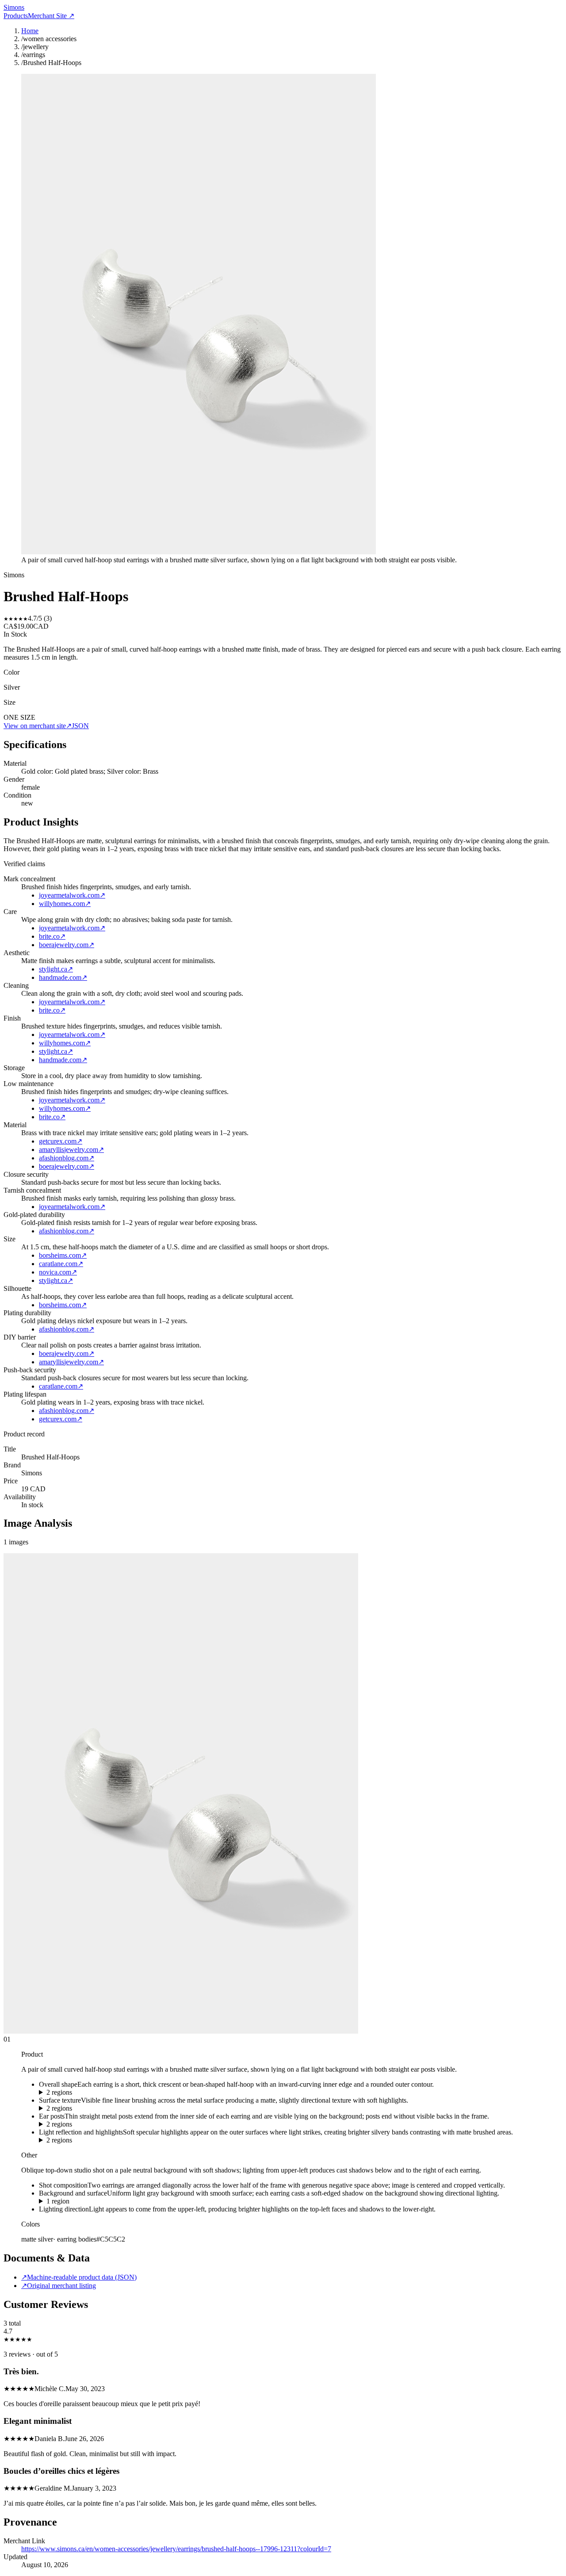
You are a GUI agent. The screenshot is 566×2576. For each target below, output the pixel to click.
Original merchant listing (59, 2286)
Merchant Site (51, 16)
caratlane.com (61, 1264)
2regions (59, 2092)
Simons (14, 7)
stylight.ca (56, 969)
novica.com (58, 1272)
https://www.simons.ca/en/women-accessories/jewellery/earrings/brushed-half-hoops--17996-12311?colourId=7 (176, 2549)
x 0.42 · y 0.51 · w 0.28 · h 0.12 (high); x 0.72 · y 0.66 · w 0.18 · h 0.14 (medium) (154, 2124)
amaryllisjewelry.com (71, 1150)
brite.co (52, 936)
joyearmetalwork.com (72, 895)
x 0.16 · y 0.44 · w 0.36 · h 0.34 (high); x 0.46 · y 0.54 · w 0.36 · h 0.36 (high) (149, 2092)
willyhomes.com (65, 904)
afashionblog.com (67, 1158)
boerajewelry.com (67, 945)
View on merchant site (38, 726)
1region (58, 2201)
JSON (80, 726)
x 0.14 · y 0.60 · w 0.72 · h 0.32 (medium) (98, 2201)
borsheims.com (63, 1255)
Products (16, 16)
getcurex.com (61, 1141)
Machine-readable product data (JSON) (79, 2277)
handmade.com (63, 977)
